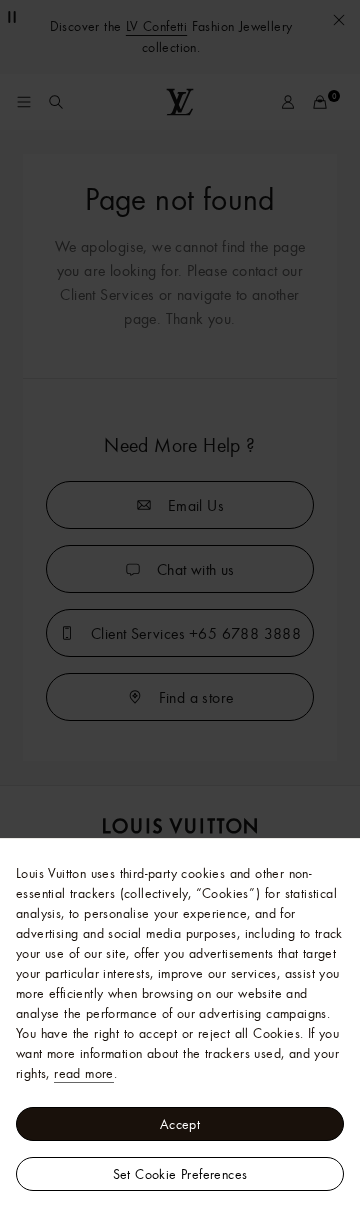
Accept (180, 1124)
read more (84, 1073)
